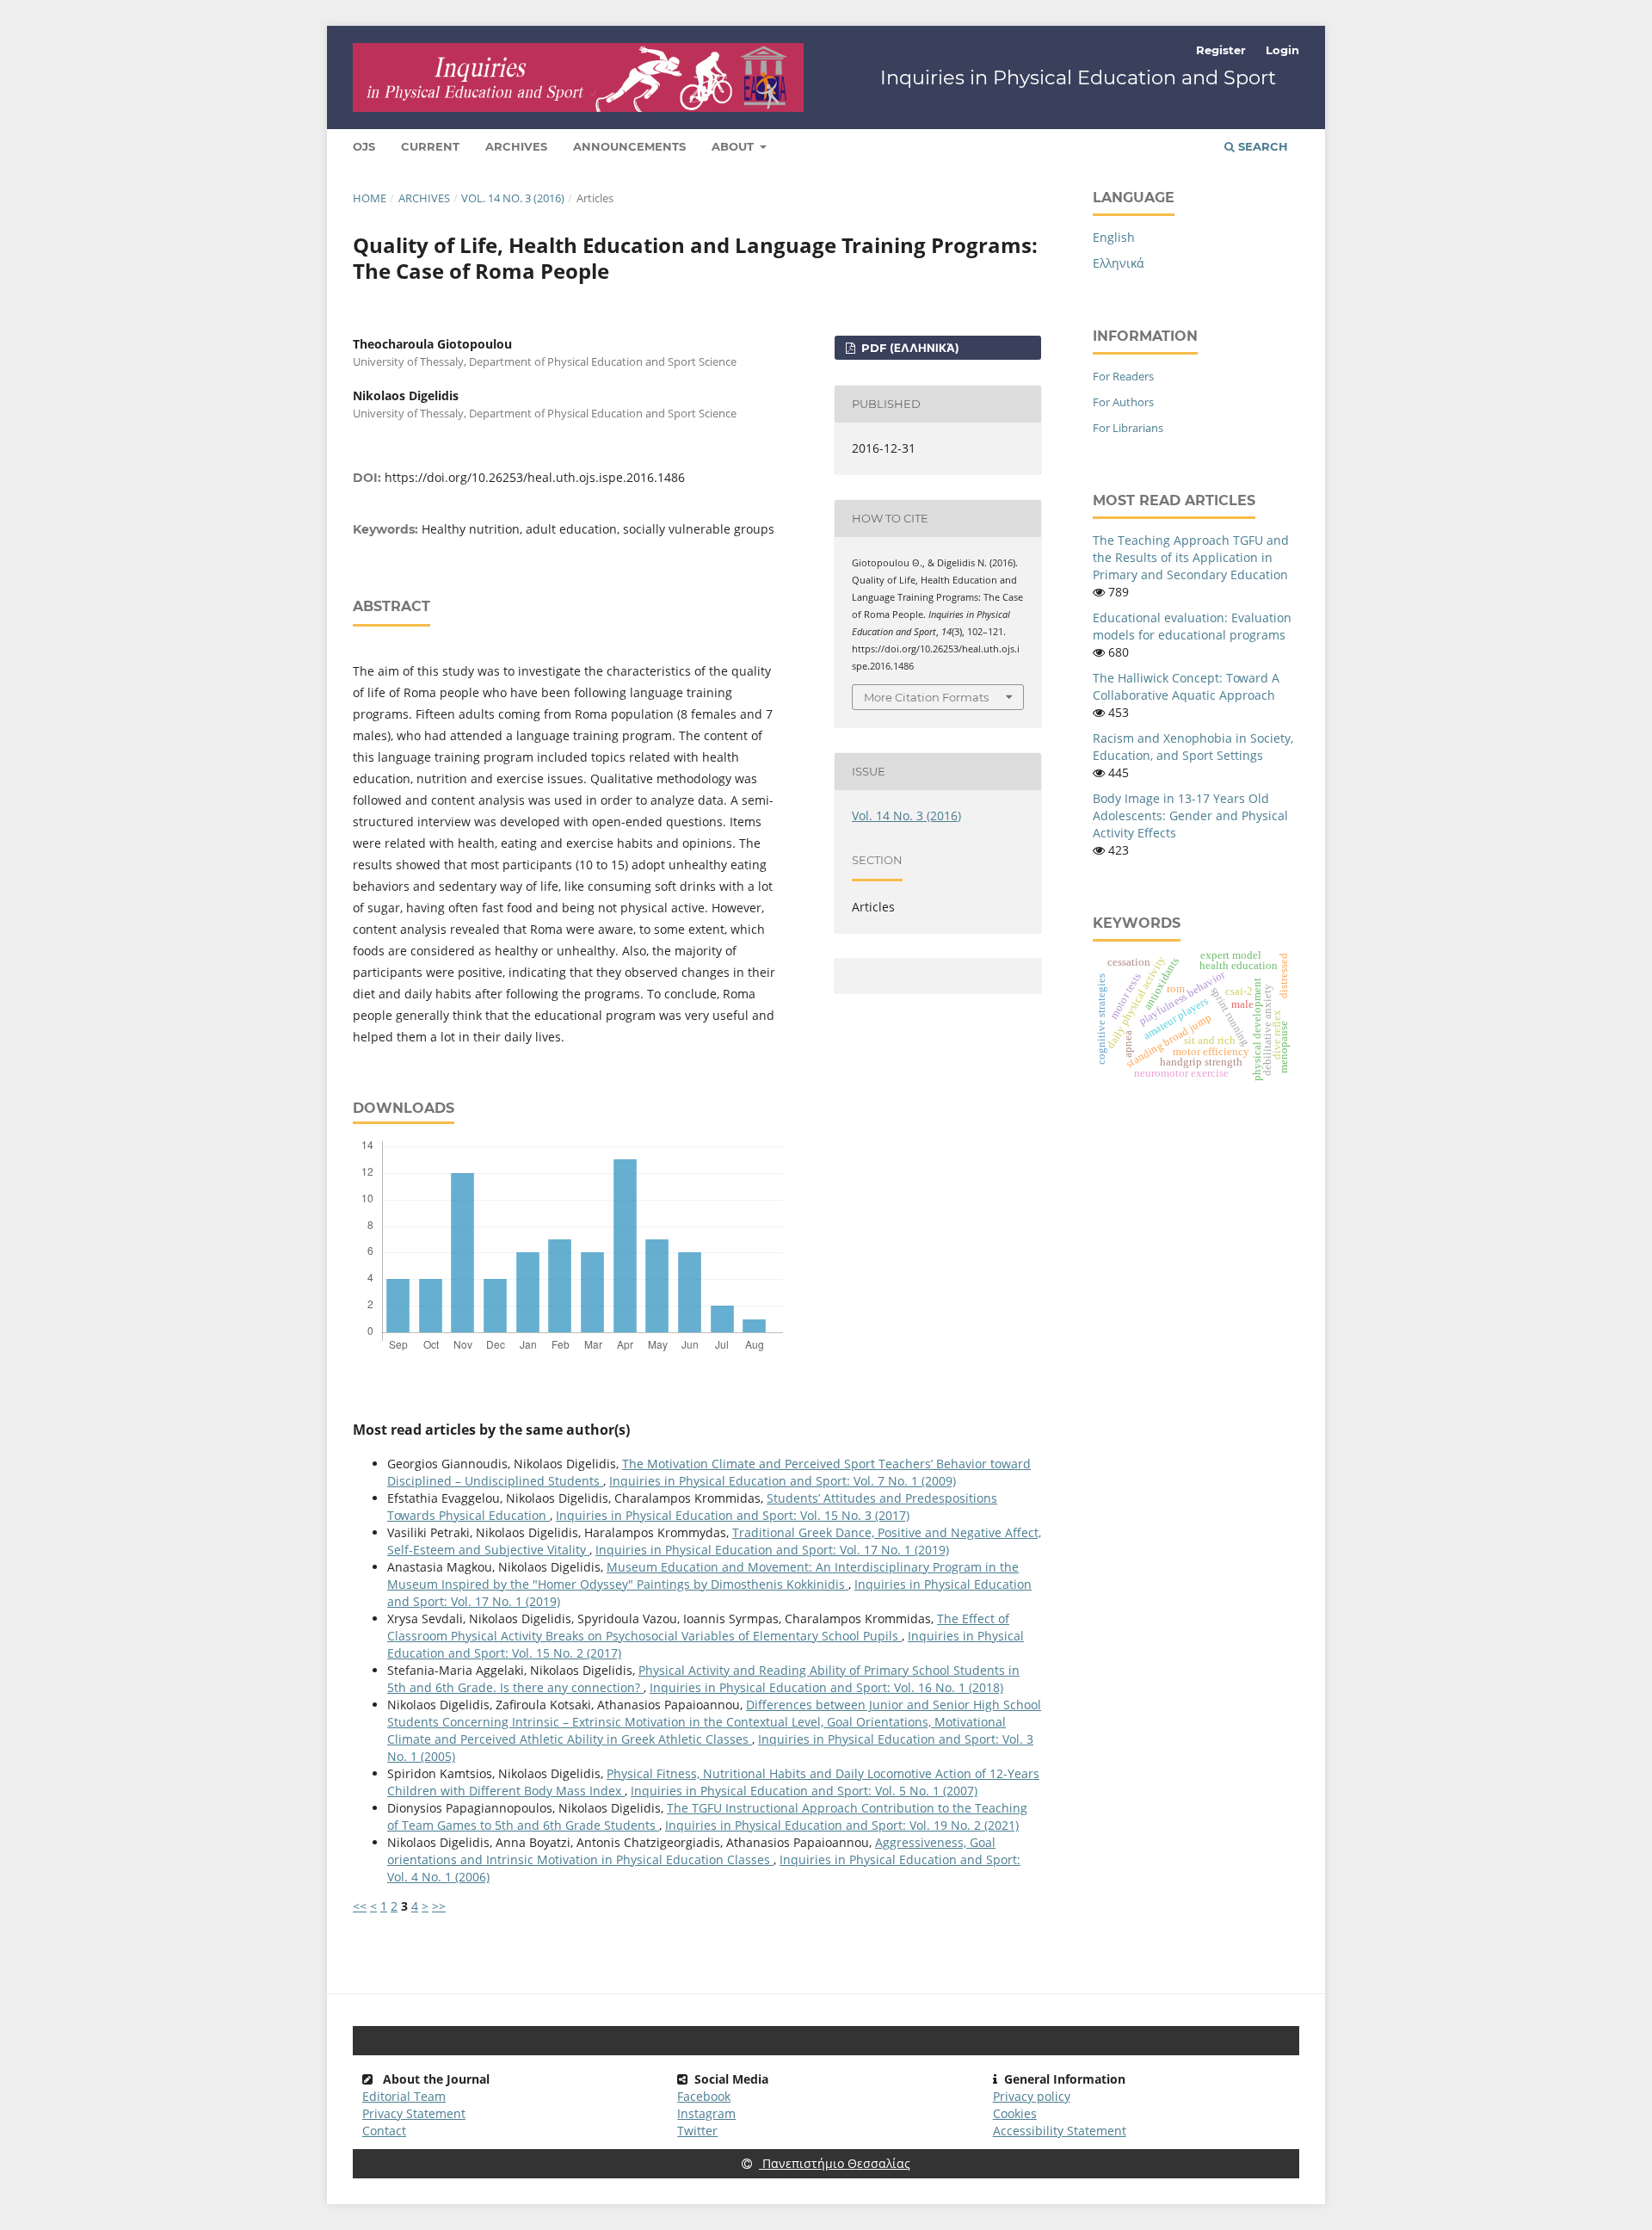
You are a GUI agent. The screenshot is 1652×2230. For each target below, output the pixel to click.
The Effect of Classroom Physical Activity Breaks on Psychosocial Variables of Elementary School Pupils (698, 1627)
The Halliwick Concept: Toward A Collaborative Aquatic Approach (1186, 686)
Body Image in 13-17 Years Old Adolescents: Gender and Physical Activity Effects (1190, 815)
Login (1282, 50)
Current (430, 146)
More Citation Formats (926, 697)
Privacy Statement (414, 2113)
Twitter (697, 2131)
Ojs (364, 146)
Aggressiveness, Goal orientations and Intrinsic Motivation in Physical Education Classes (691, 1851)
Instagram (706, 2113)
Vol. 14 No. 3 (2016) (513, 198)
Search (1261, 146)
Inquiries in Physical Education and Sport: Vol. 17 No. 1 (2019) (772, 1550)
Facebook (704, 2096)
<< (360, 1906)
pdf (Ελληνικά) (909, 348)
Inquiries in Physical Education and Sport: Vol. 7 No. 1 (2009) (783, 1481)
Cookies (1015, 2113)
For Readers (1123, 376)
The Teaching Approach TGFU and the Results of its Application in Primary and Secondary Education (1191, 557)
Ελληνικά (1119, 263)
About (734, 146)
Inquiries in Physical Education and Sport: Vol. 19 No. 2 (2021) (842, 1825)
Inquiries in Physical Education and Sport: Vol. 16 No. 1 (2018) (826, 1687)
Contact (384, 2131)
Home (370, 198)
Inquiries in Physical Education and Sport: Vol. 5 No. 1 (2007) (804, 1791)
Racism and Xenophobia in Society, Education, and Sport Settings (1193, 747)
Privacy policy (1032, 2096)
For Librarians (1128, 428)
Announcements (629, 146)
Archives (516, 146)
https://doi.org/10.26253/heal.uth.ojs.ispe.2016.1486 (535, 477)
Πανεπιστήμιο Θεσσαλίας (835, 2163)
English (1114, 237)
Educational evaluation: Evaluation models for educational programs (1192, 626)
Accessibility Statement (1060, 2131)
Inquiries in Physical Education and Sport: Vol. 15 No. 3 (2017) (733, 1515)
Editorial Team (404, 2096)
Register (1221, 50)
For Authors (1123, 402)
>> (439, 1906)
